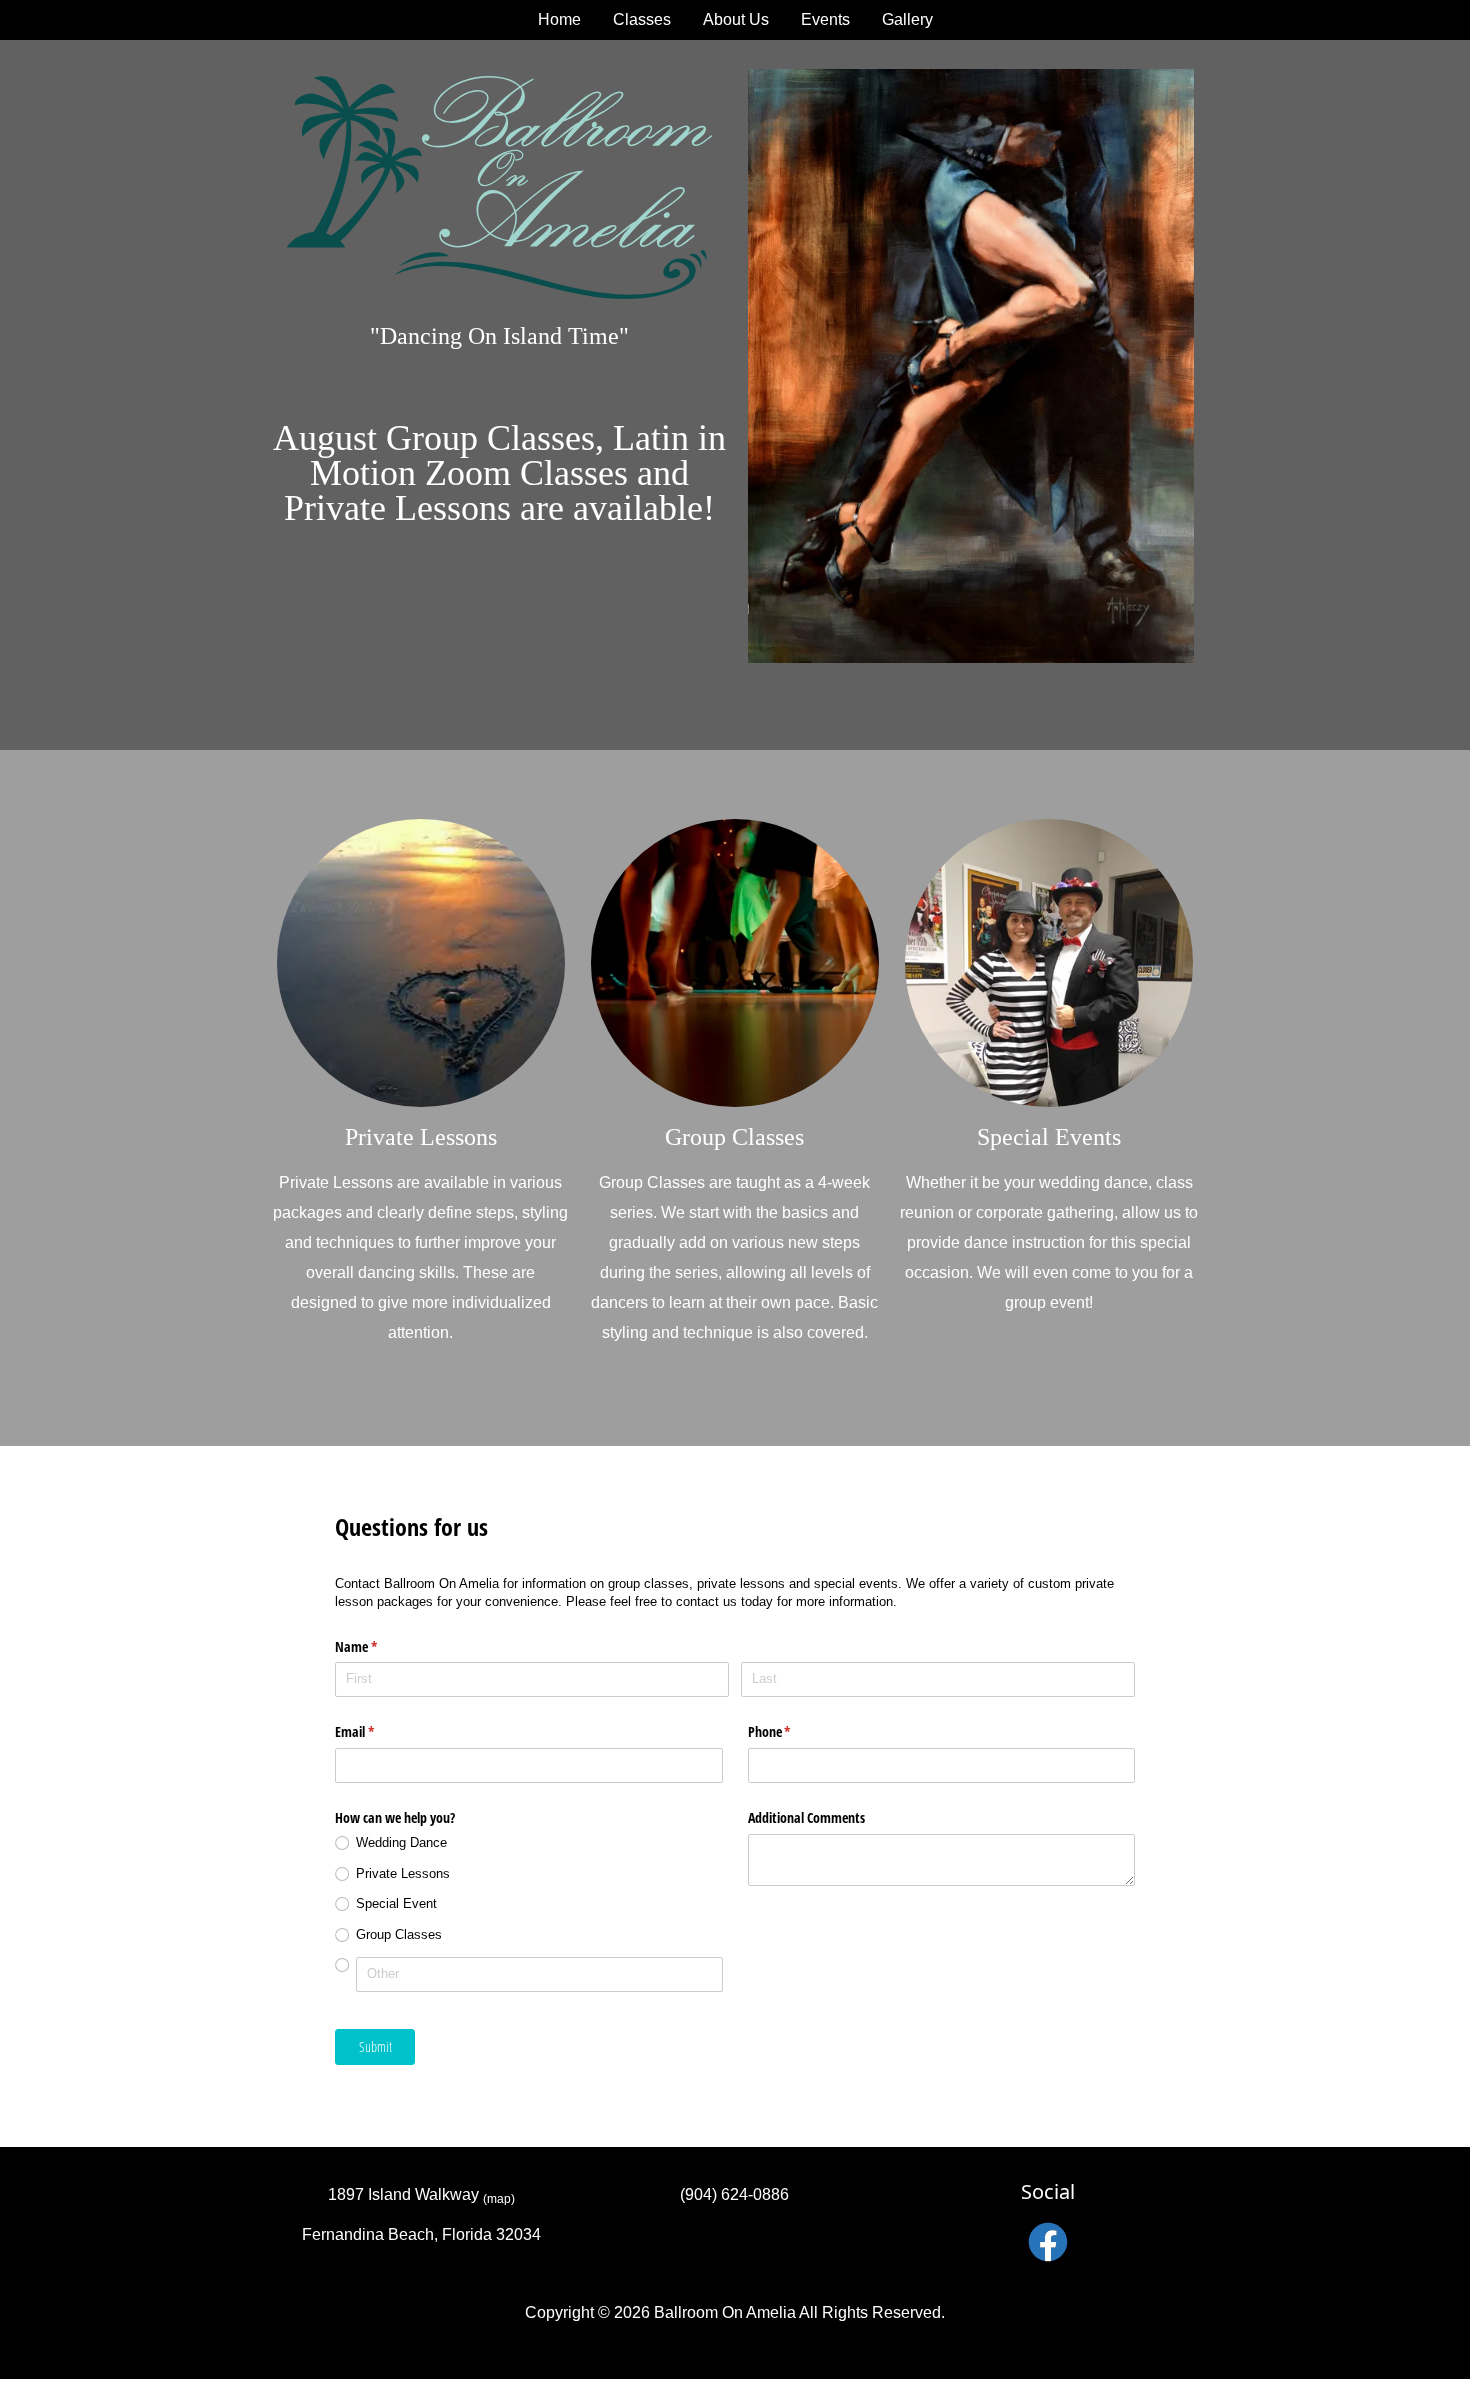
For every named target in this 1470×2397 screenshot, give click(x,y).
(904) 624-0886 (734, 2194)
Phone (793, 1731)
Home (559, 19)
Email (378, 1731)
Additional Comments (806, 1817)
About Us (736, 19)
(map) (499, 2199)
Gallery (907, 19)
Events (825, 19)
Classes (642, 19)
